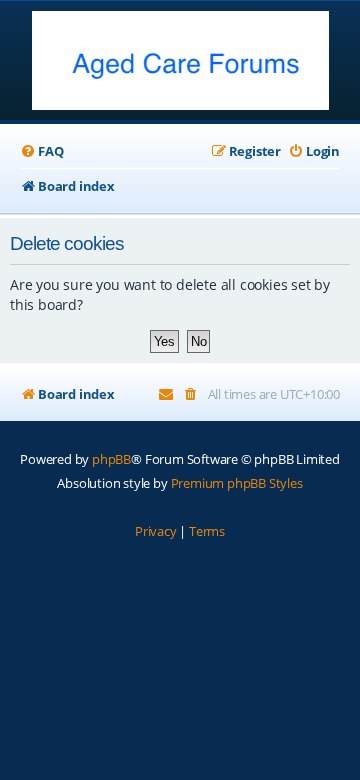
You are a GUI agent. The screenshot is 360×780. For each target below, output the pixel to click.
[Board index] (180, 62)
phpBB (111, 459)
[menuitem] (41, 151)
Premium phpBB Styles (237, 483)
